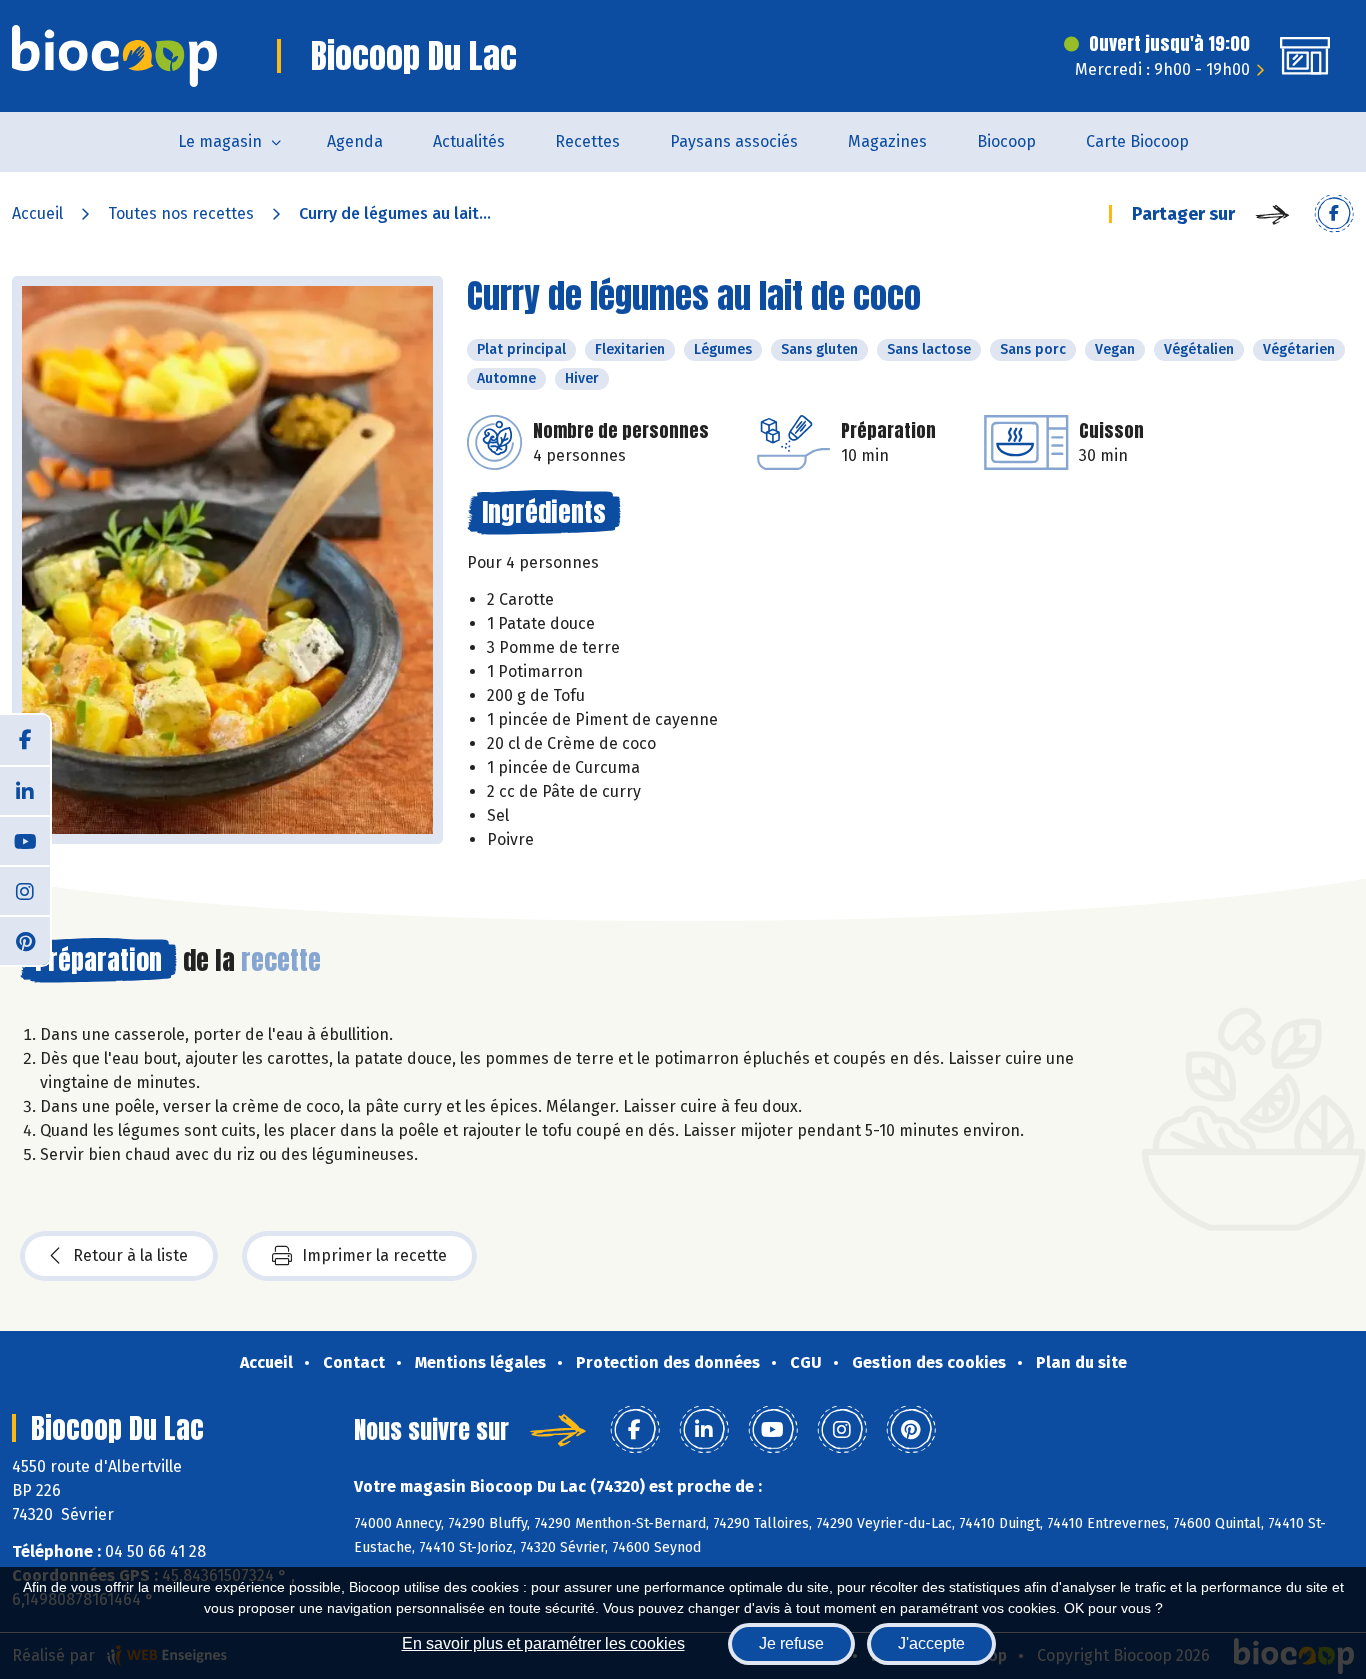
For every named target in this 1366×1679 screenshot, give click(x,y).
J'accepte (931, 1643)
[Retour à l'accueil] (114, 56)
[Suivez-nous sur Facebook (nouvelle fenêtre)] (25, 740)
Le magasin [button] (220, 141)
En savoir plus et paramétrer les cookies (543, 1643)
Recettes (587, 141)
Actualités (469, 141)
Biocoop (1006, 141)
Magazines (887, 141)
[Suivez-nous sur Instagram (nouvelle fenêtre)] (25, 890)
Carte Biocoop (1137, 141)
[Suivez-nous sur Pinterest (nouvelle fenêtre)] (25, 940)
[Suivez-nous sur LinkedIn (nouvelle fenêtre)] (25, 790)
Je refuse (791, 1643)
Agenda (355, 141)
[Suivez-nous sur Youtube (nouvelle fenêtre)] (25, 840)
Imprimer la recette (374, 1255)
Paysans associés (734, 141)
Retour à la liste (130, 1255)
